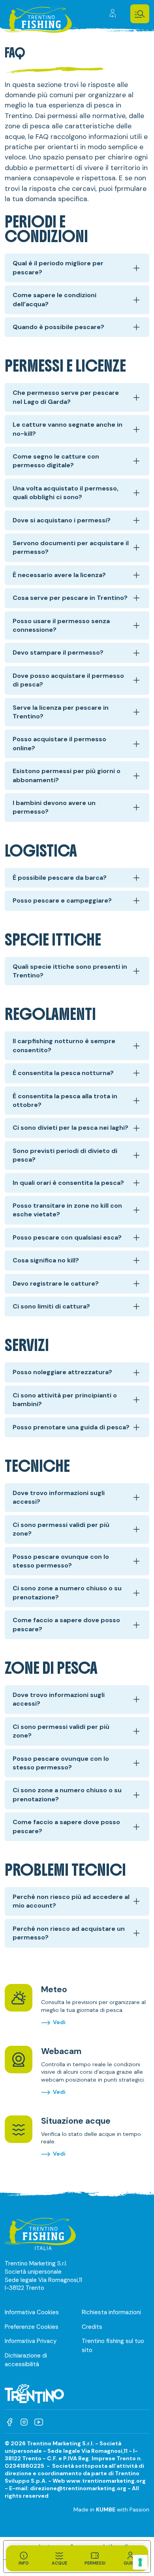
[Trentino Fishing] (38, 21)
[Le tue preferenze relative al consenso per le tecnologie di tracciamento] (140, 2562)
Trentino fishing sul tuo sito (113, 2346)
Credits (92, 2327)
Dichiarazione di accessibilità (26, 2360)
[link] (114, 14)
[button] (140, 14)
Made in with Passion (111, 2509)
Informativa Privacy (31, 2341)
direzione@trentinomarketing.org (78, 2488)
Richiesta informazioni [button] (111, 2312)
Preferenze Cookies (32, 2327)
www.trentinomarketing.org (106, 2481)
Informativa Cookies (32, 2312)
